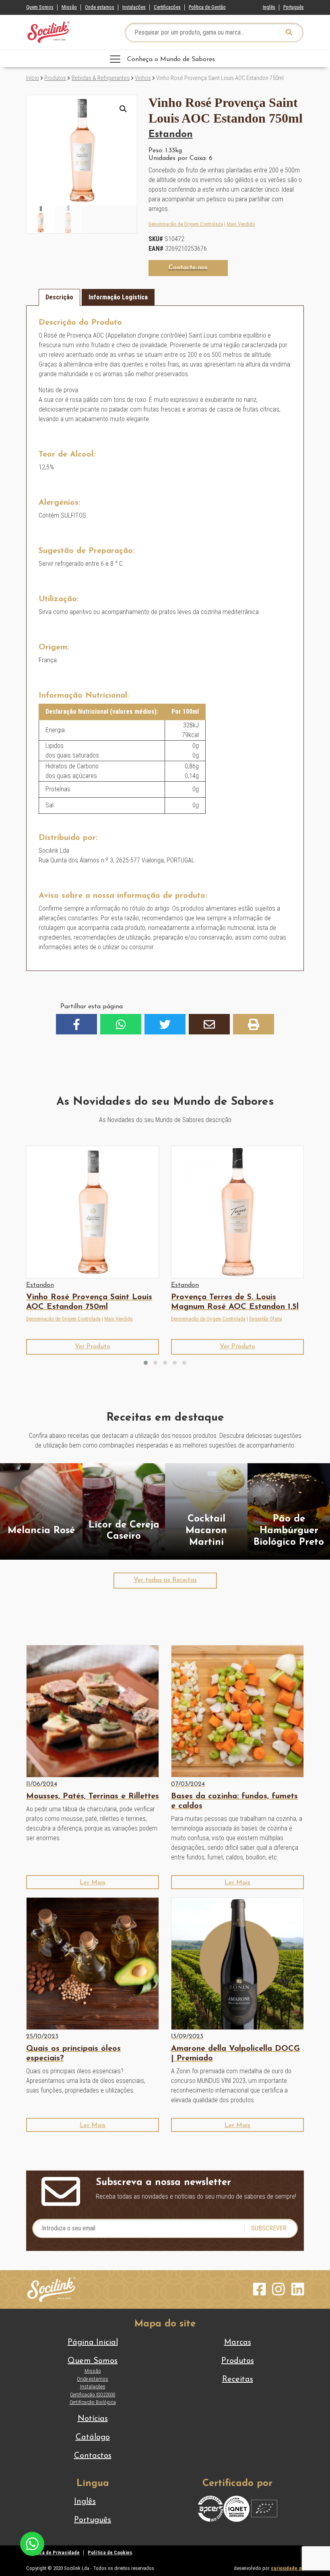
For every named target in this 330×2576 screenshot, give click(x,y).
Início (33, 78)
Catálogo (93, 2437)
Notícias (93, 2419)
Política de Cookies (110, 2552)
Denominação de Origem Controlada (186, 224)
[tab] (59, 297)
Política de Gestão (207, 7)
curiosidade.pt (287, 2568)
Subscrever (269, 2228)
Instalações (134, 7)
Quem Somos (40, 7)
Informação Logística (118, 297)
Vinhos (143, 78)
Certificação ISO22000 (93, 2395)
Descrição (59, 297)
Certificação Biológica (93, 2402)
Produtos (55, 78)
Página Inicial (93, 2343)
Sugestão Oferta (266, 1319)
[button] (123, 109)
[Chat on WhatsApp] (32, 2543)
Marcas (238, 2343)
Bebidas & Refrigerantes (101, 78)
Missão (69, 7)
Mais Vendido (241, 224)
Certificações (167, 7)
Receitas (238, 2379)
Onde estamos (100, 7)
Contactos (93, 2456)
